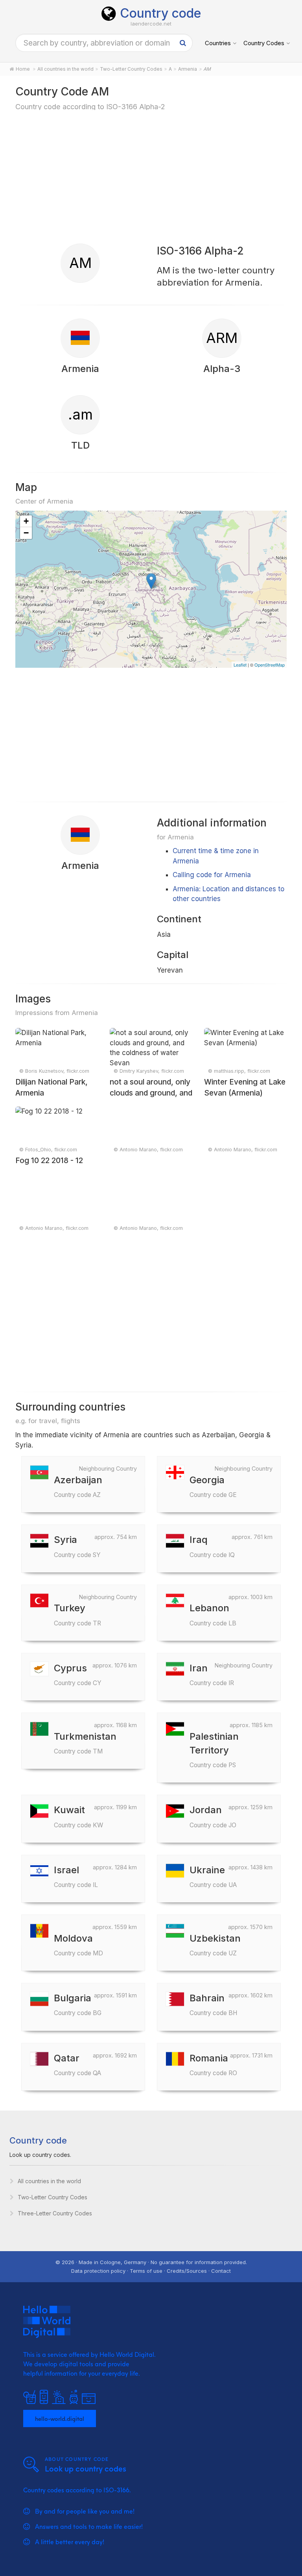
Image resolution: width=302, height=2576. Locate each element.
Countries (218, 43)
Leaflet (240, 665)
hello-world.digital (60, 2418)
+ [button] (26, 521)
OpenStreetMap (270, 665)
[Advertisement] (151, 177)
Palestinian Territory (214, 1750)
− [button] (26, 533)
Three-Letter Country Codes (55, 2213)
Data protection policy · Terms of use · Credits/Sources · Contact (151, 2271)
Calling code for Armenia (212, 875)
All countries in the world (49, 2181)
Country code (160, 13)
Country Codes (264, 43)
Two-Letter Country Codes (52, 2197)
